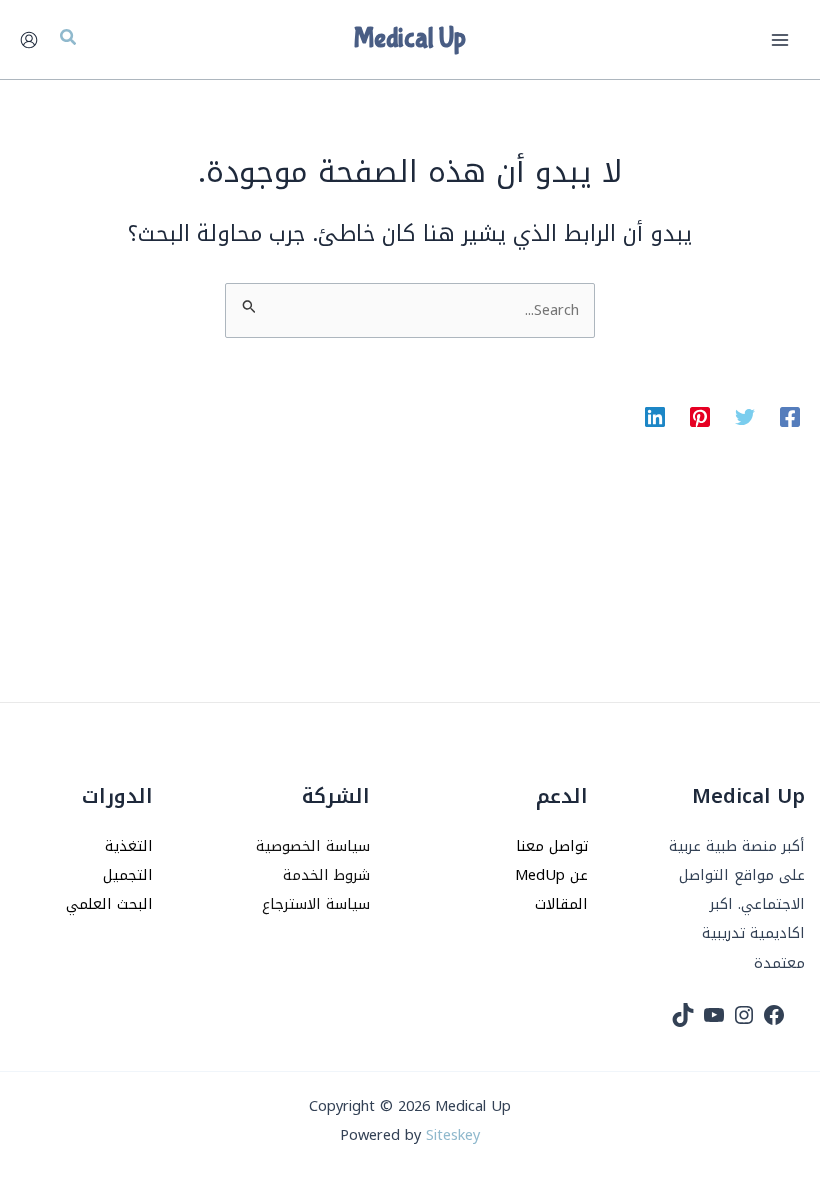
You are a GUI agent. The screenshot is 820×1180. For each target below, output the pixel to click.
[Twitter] (745, 416)
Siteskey (453, 1135)
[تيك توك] (683, 1015)
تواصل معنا (552, 846)
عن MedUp (551, 875)
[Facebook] (790, 416)
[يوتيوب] (714, 1015)
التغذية (129, 846)
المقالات (561, 904)
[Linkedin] (655, 416)
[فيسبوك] (774, 1015)
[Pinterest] (700, 416)
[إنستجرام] (744, 1015)
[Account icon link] (29, 40)
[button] (67, 40)
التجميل (128, 875)
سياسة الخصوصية (313, 846)
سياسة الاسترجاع (316, 904)
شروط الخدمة (326, 875)
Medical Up (410, 39)
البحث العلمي (109, 904)
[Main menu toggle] (780, 39)
